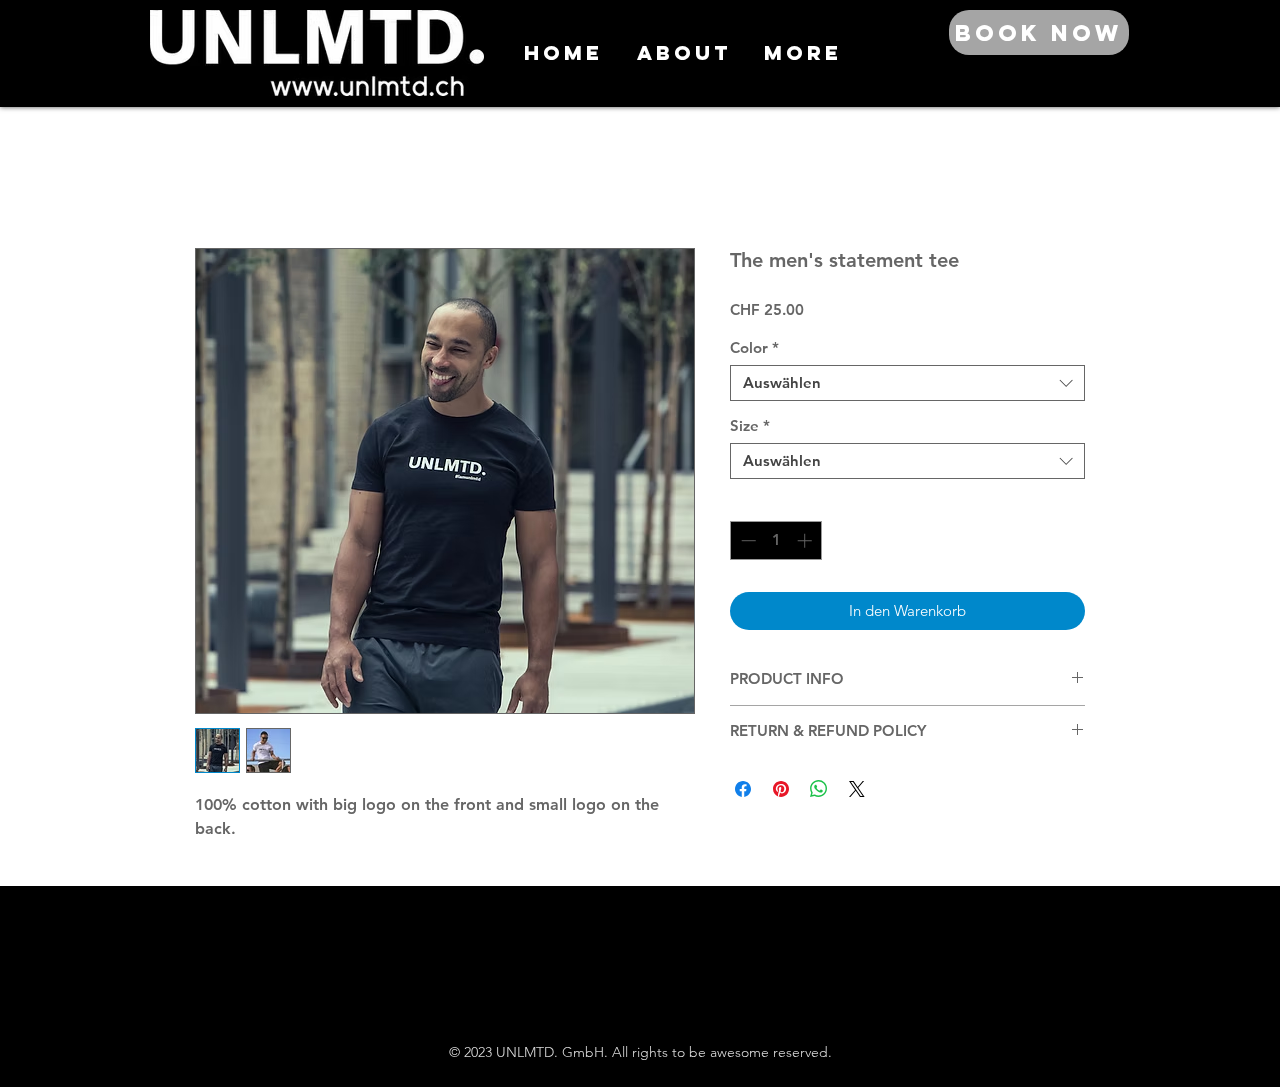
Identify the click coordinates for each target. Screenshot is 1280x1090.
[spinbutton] (776, 540)
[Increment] (806, 540)
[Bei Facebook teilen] (743, 789)
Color (754, 348)
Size (750, 426)
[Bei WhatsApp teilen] (819, 789)
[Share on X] (857, 789)
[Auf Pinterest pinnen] (781, 789)
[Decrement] (746, 540)
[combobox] (907, 383)
